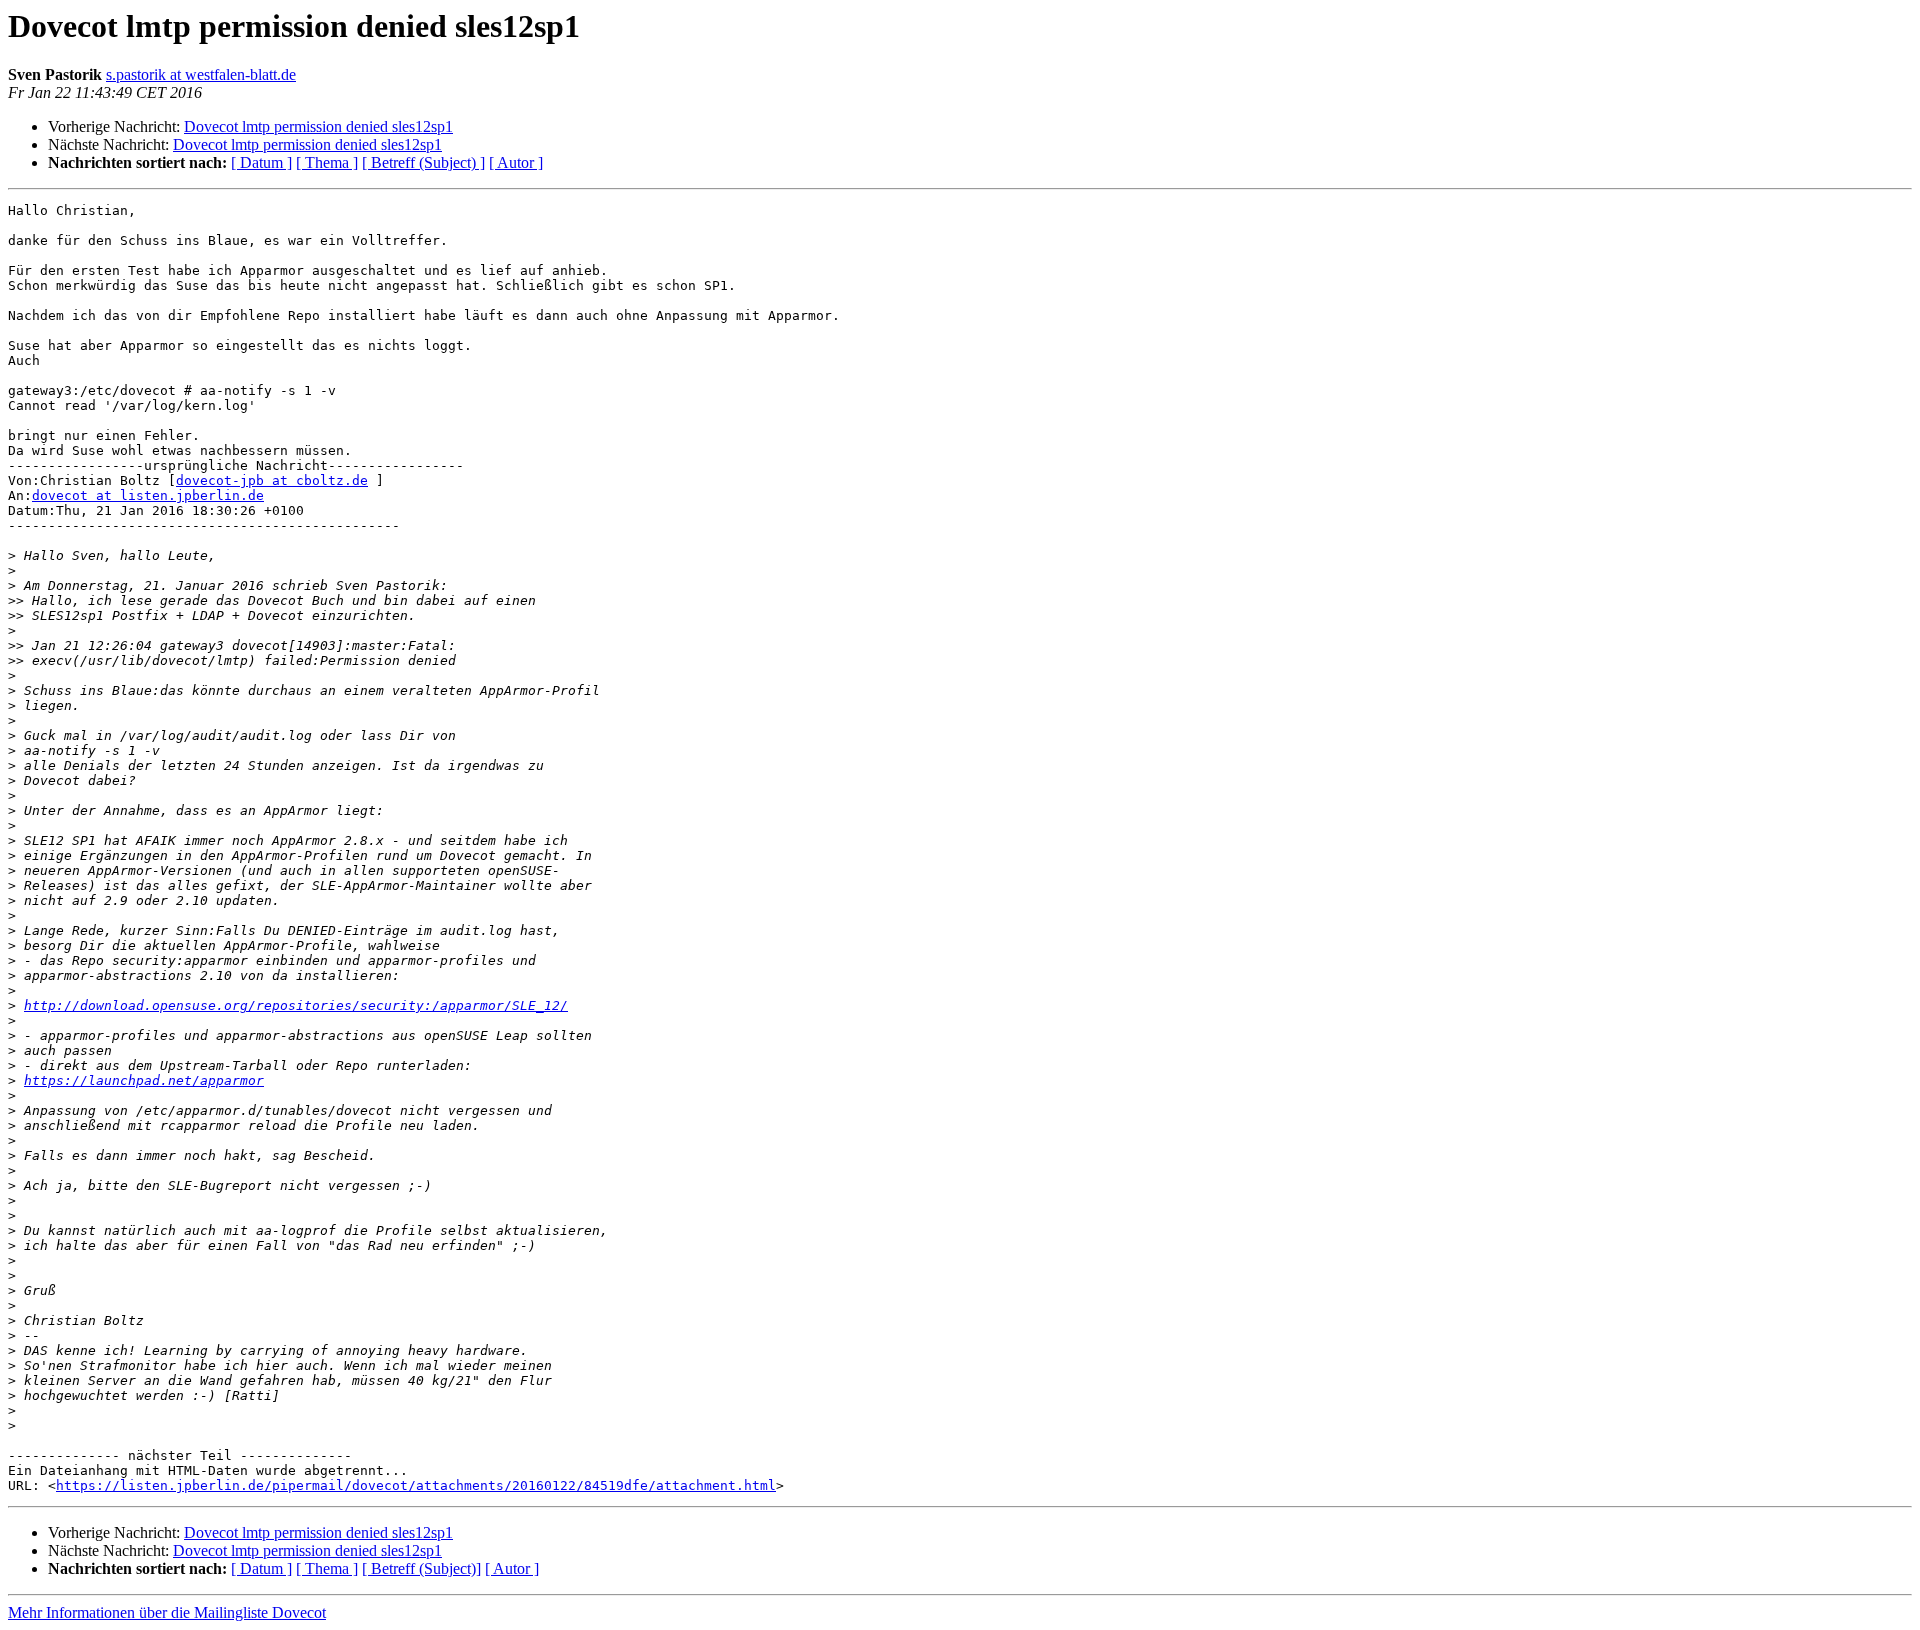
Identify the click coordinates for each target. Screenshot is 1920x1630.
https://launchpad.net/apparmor (144, 1080)
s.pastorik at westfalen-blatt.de (201, 74)
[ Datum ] (261, 162)
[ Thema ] (327, 162)
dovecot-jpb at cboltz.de (272, 480)
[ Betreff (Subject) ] (423, 162)
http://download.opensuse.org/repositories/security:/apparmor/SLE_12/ (296, 1005)
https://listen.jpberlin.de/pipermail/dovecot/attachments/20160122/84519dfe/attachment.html (416, 1485)
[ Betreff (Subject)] (421, 1568)
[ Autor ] (516, 162)
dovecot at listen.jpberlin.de (148, 495)
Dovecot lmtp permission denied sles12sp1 (318, 126)
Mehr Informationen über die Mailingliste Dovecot (167, 1612)
